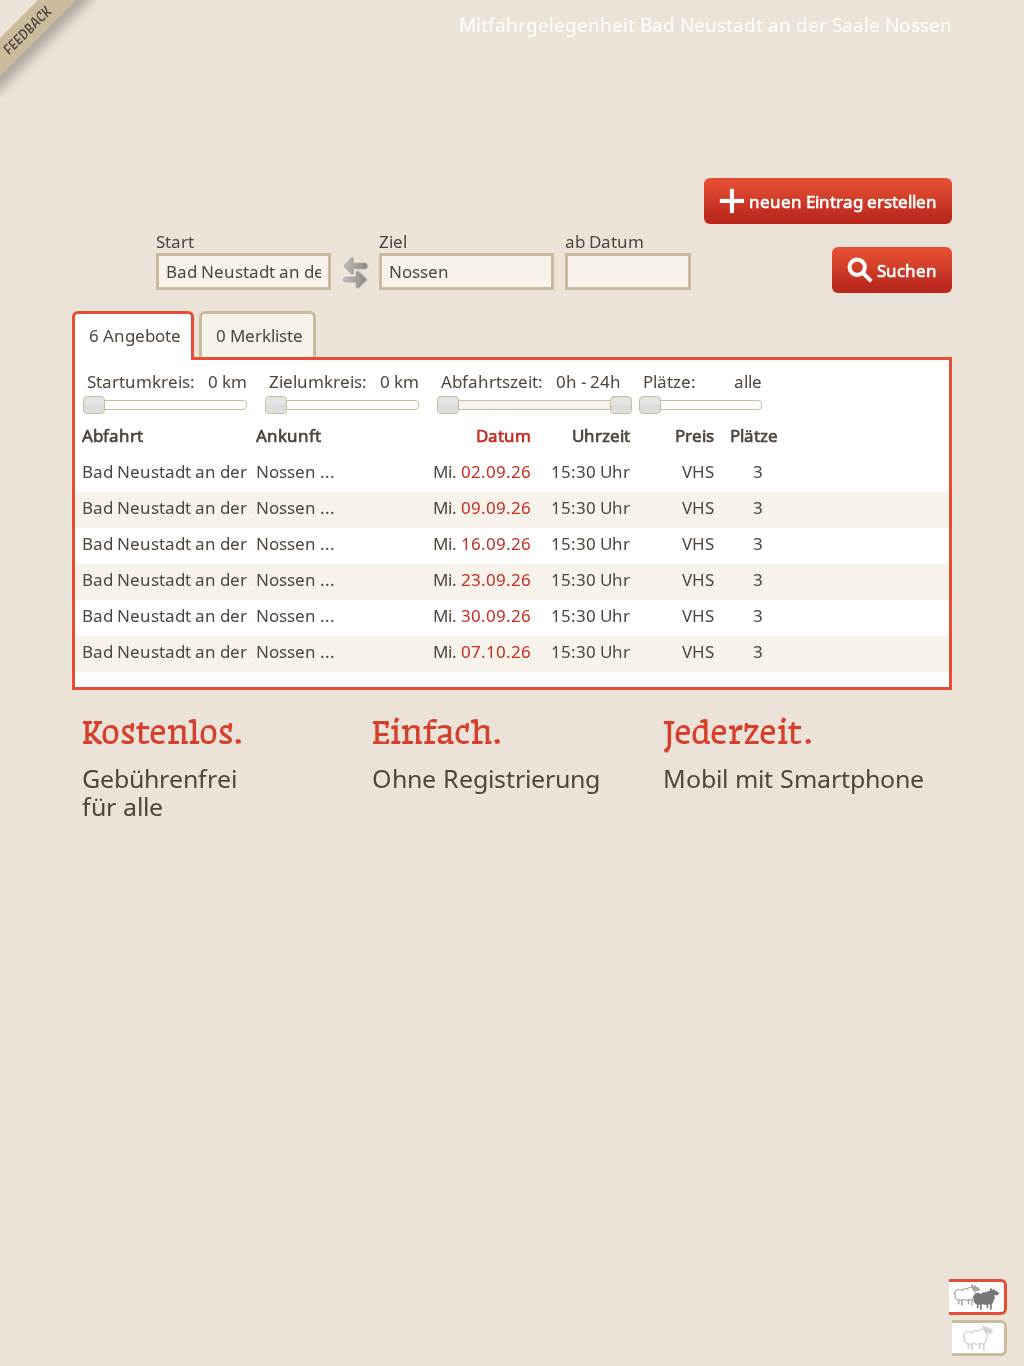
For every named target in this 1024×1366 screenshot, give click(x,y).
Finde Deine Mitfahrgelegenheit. (512, 100)
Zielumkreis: (318, 381)
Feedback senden (48, 48)
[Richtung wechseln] (355, 273)
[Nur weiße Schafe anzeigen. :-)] (979, 1338)
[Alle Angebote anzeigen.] (978, 1297)
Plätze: (669, 381)
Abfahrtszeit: (492, 381)
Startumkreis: (141, 381)
